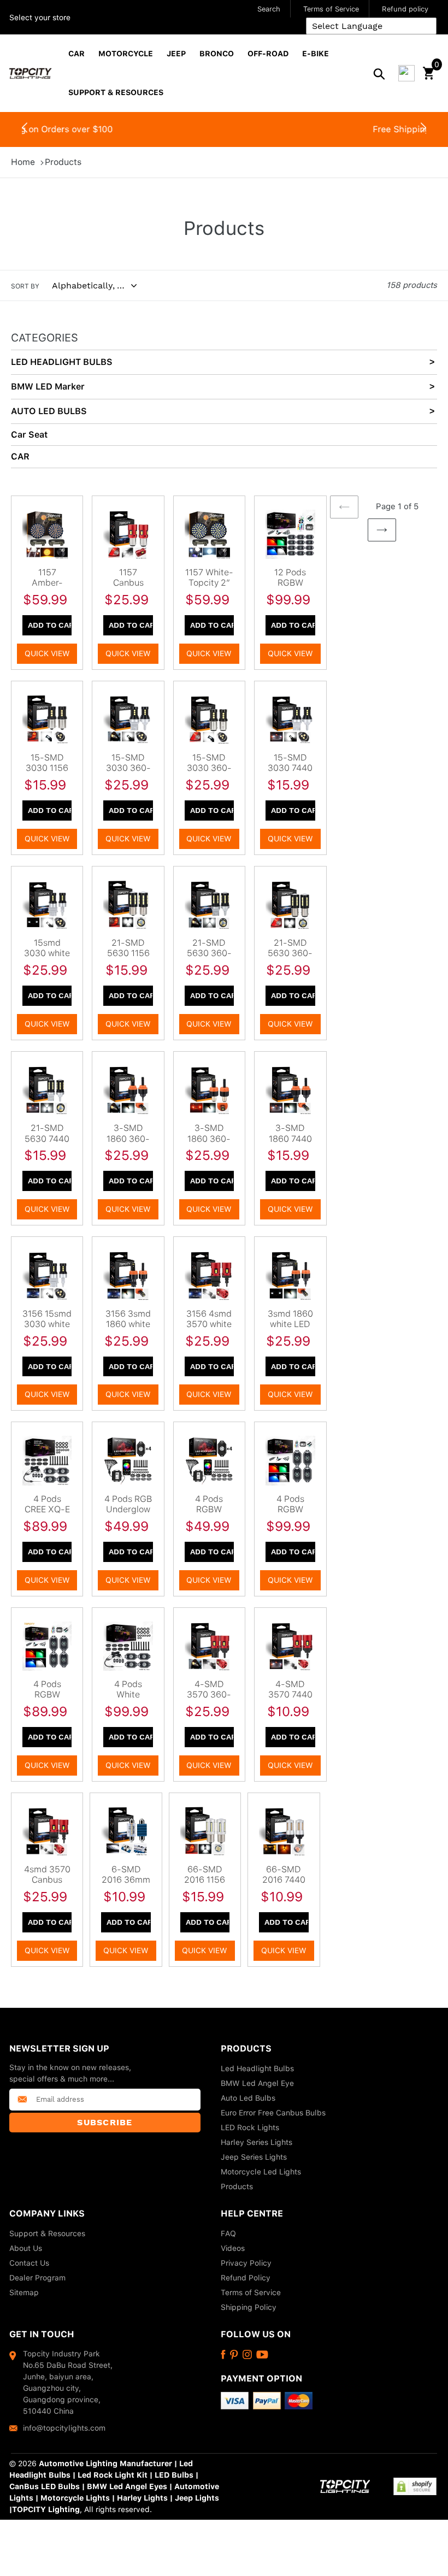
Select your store (40, 17)
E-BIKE (316, 54)
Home (23, 162)
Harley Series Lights (257, 2142)
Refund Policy (246, 2278)
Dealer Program (37, 2278)
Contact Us (29, 2263)
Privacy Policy (246, 2263)
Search (269, 9)
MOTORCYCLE (126, 54)
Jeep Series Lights (254, 2157)
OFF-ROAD (268, 54)
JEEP (176, 54)
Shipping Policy (249, 2307)
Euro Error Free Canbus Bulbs (273, 2113)
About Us (26, 2248)
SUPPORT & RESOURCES (116, 92)
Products (63, 162)
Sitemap (24, 2292)
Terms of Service (331, 9)
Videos (233, 2248)
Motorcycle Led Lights (261, 2172)
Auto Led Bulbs (248, 2098)
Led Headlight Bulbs (257, 2068)
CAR (76, 54)
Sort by (25, 286)
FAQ (228, 2233)
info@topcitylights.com (64, 2428)
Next (423, 130)
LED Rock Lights (250, 2127)
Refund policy (405, 9)
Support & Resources (47, 2233)
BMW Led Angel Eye (257, 2083)
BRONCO (217, 54)
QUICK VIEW (47, 653)
